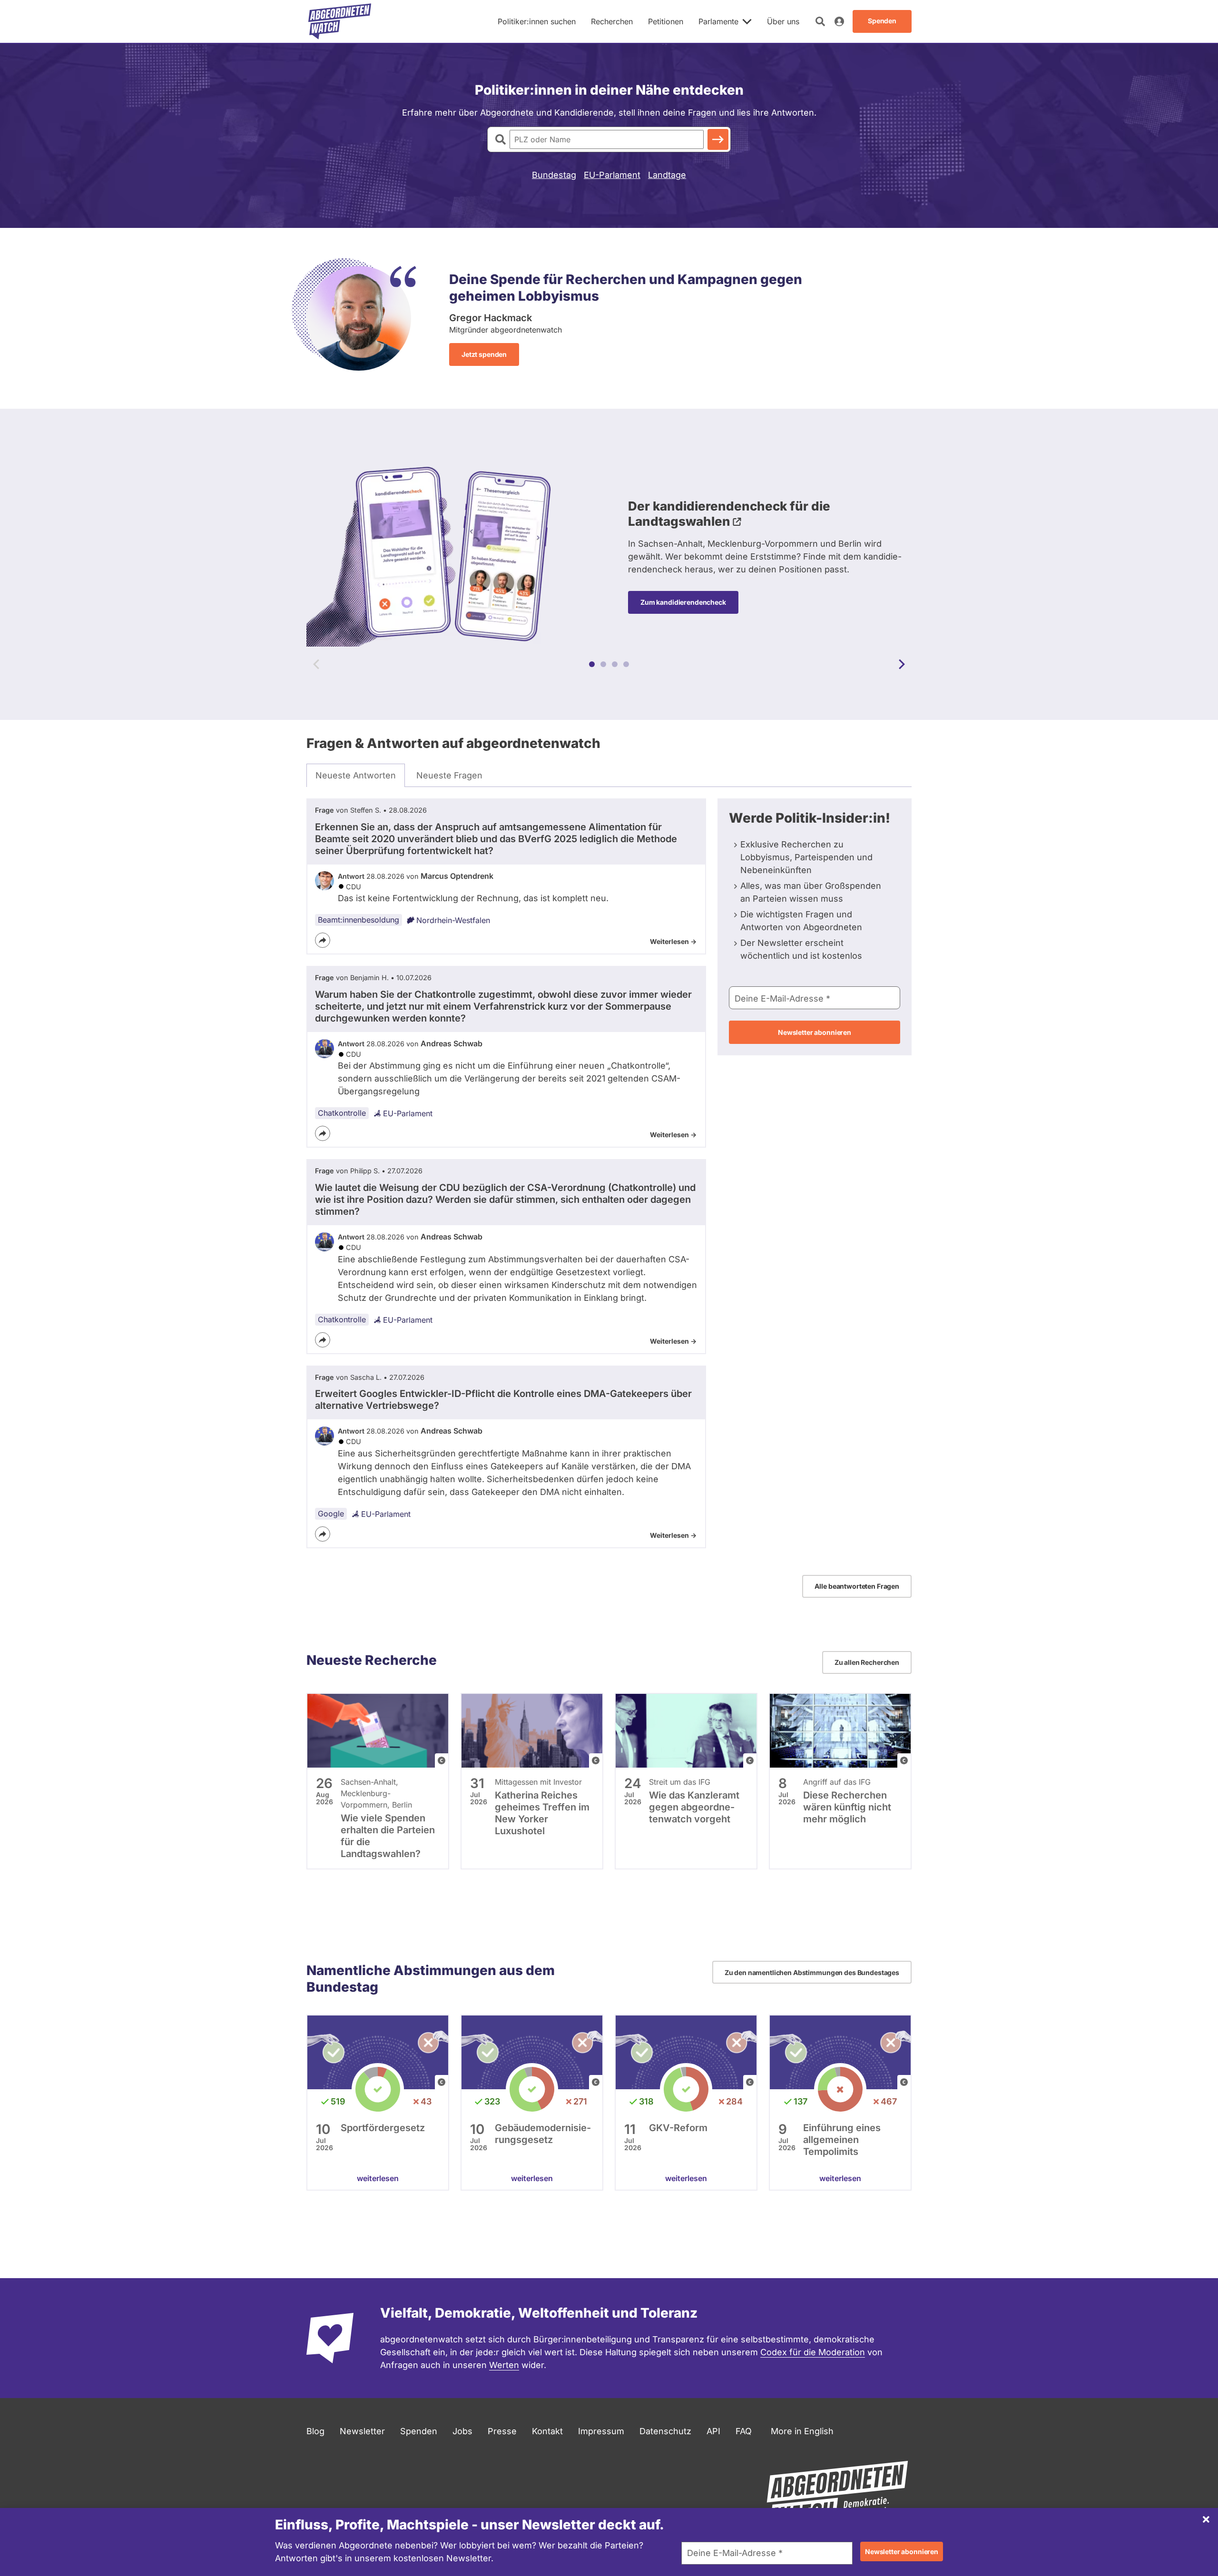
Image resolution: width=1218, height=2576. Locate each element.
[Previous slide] (316, 664)
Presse (502, 2431)
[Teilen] (323, 940)
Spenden (419, 2431)
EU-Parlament (612, 175)
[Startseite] (340, 21)
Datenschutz (665, 2431)
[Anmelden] (839, 21)
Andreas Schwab (452, 1043)
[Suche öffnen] (820, 21)
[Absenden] (718, 139)
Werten (504, 2365)
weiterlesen (378, 2178)
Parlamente (718, 21)
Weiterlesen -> (673, 941)
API (713, 2431)
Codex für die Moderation (813, 2352)
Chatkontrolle (342, 1113)
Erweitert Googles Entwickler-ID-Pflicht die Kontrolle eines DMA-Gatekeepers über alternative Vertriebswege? (503, 1400)
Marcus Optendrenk (457, 876)
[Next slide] (902, 664)
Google (331, 1514)
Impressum (601, 2431)
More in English (802, 2431)
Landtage (667, 175)
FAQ (744, 2431)
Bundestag (554, 175)
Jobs (462, 2431)
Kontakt (547, 2431)
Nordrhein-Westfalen (453, 920)
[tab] (356, 776)
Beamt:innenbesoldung (359, 920)
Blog (315, 2431)
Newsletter (362, 2431)
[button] (592, 664)
